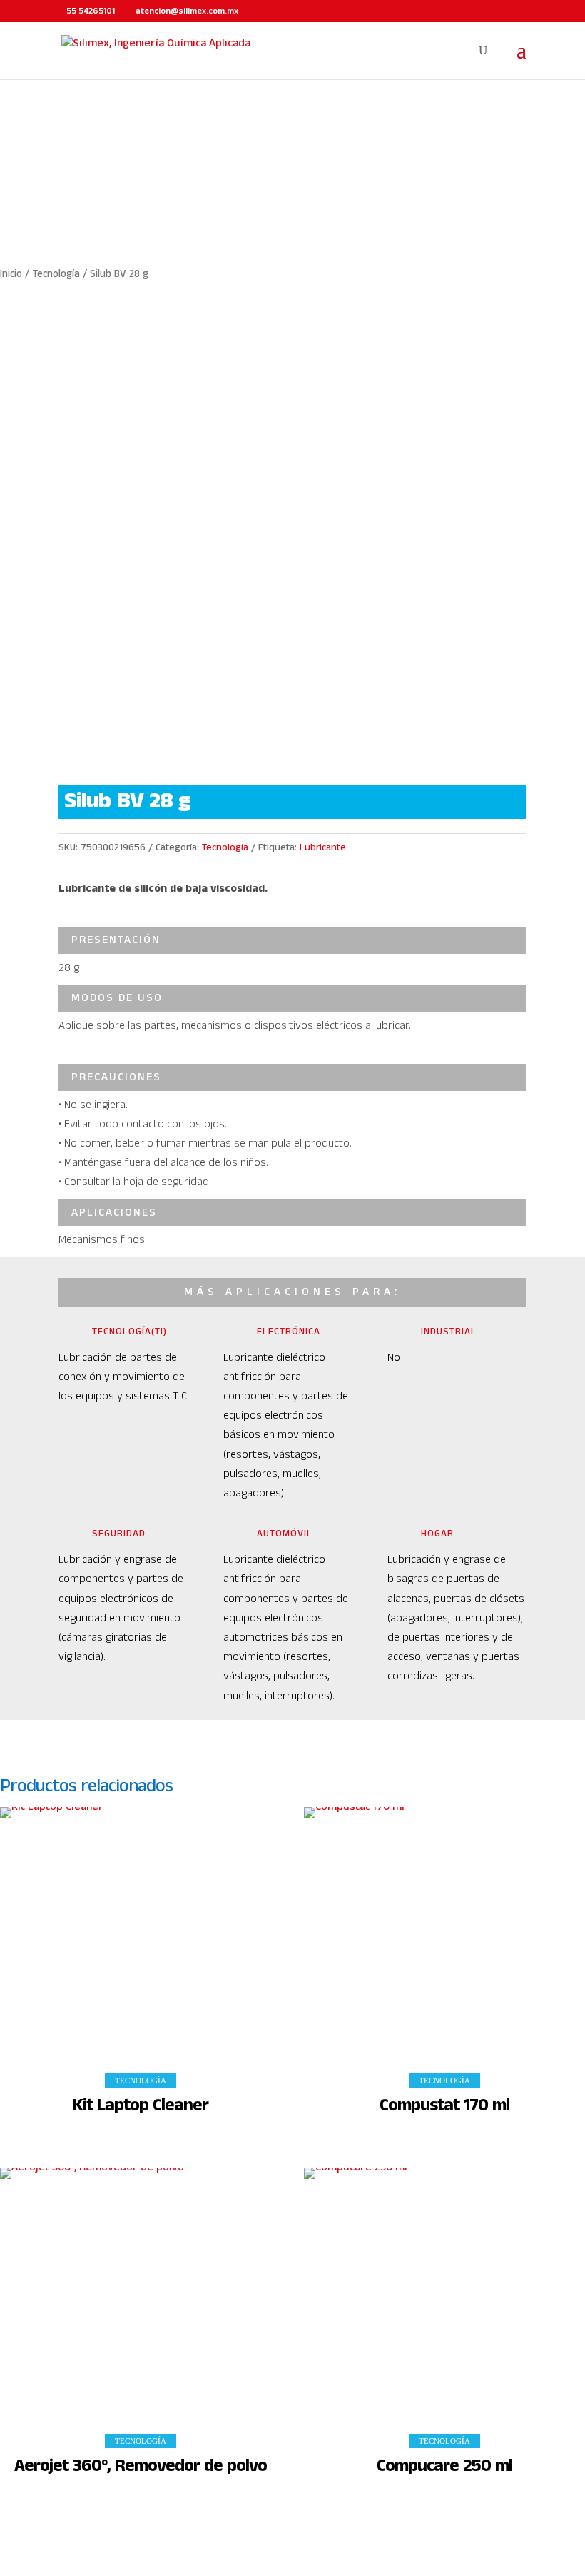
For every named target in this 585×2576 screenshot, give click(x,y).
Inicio (11, 274)
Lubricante (323, 847)
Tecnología (56, 274)
